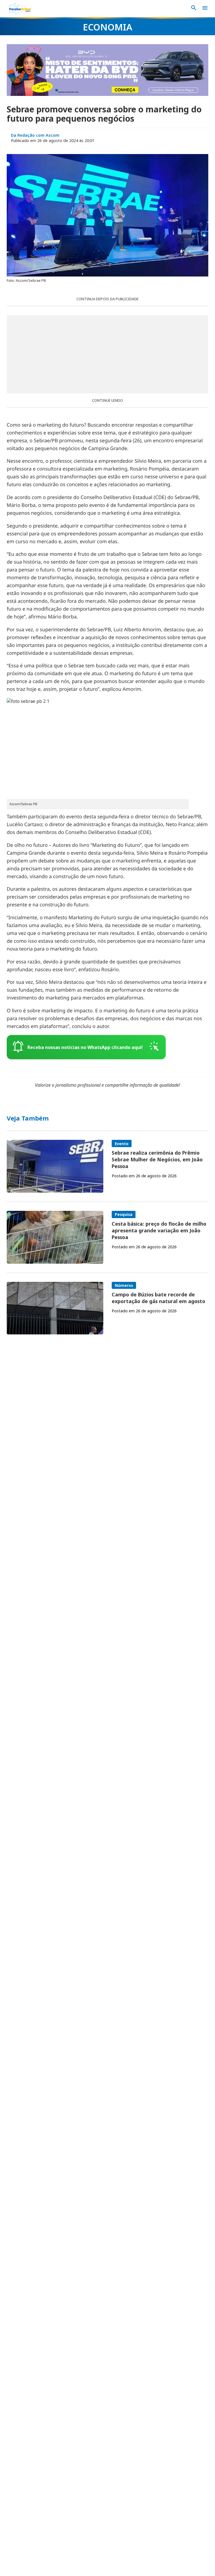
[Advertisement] (107, 354)
